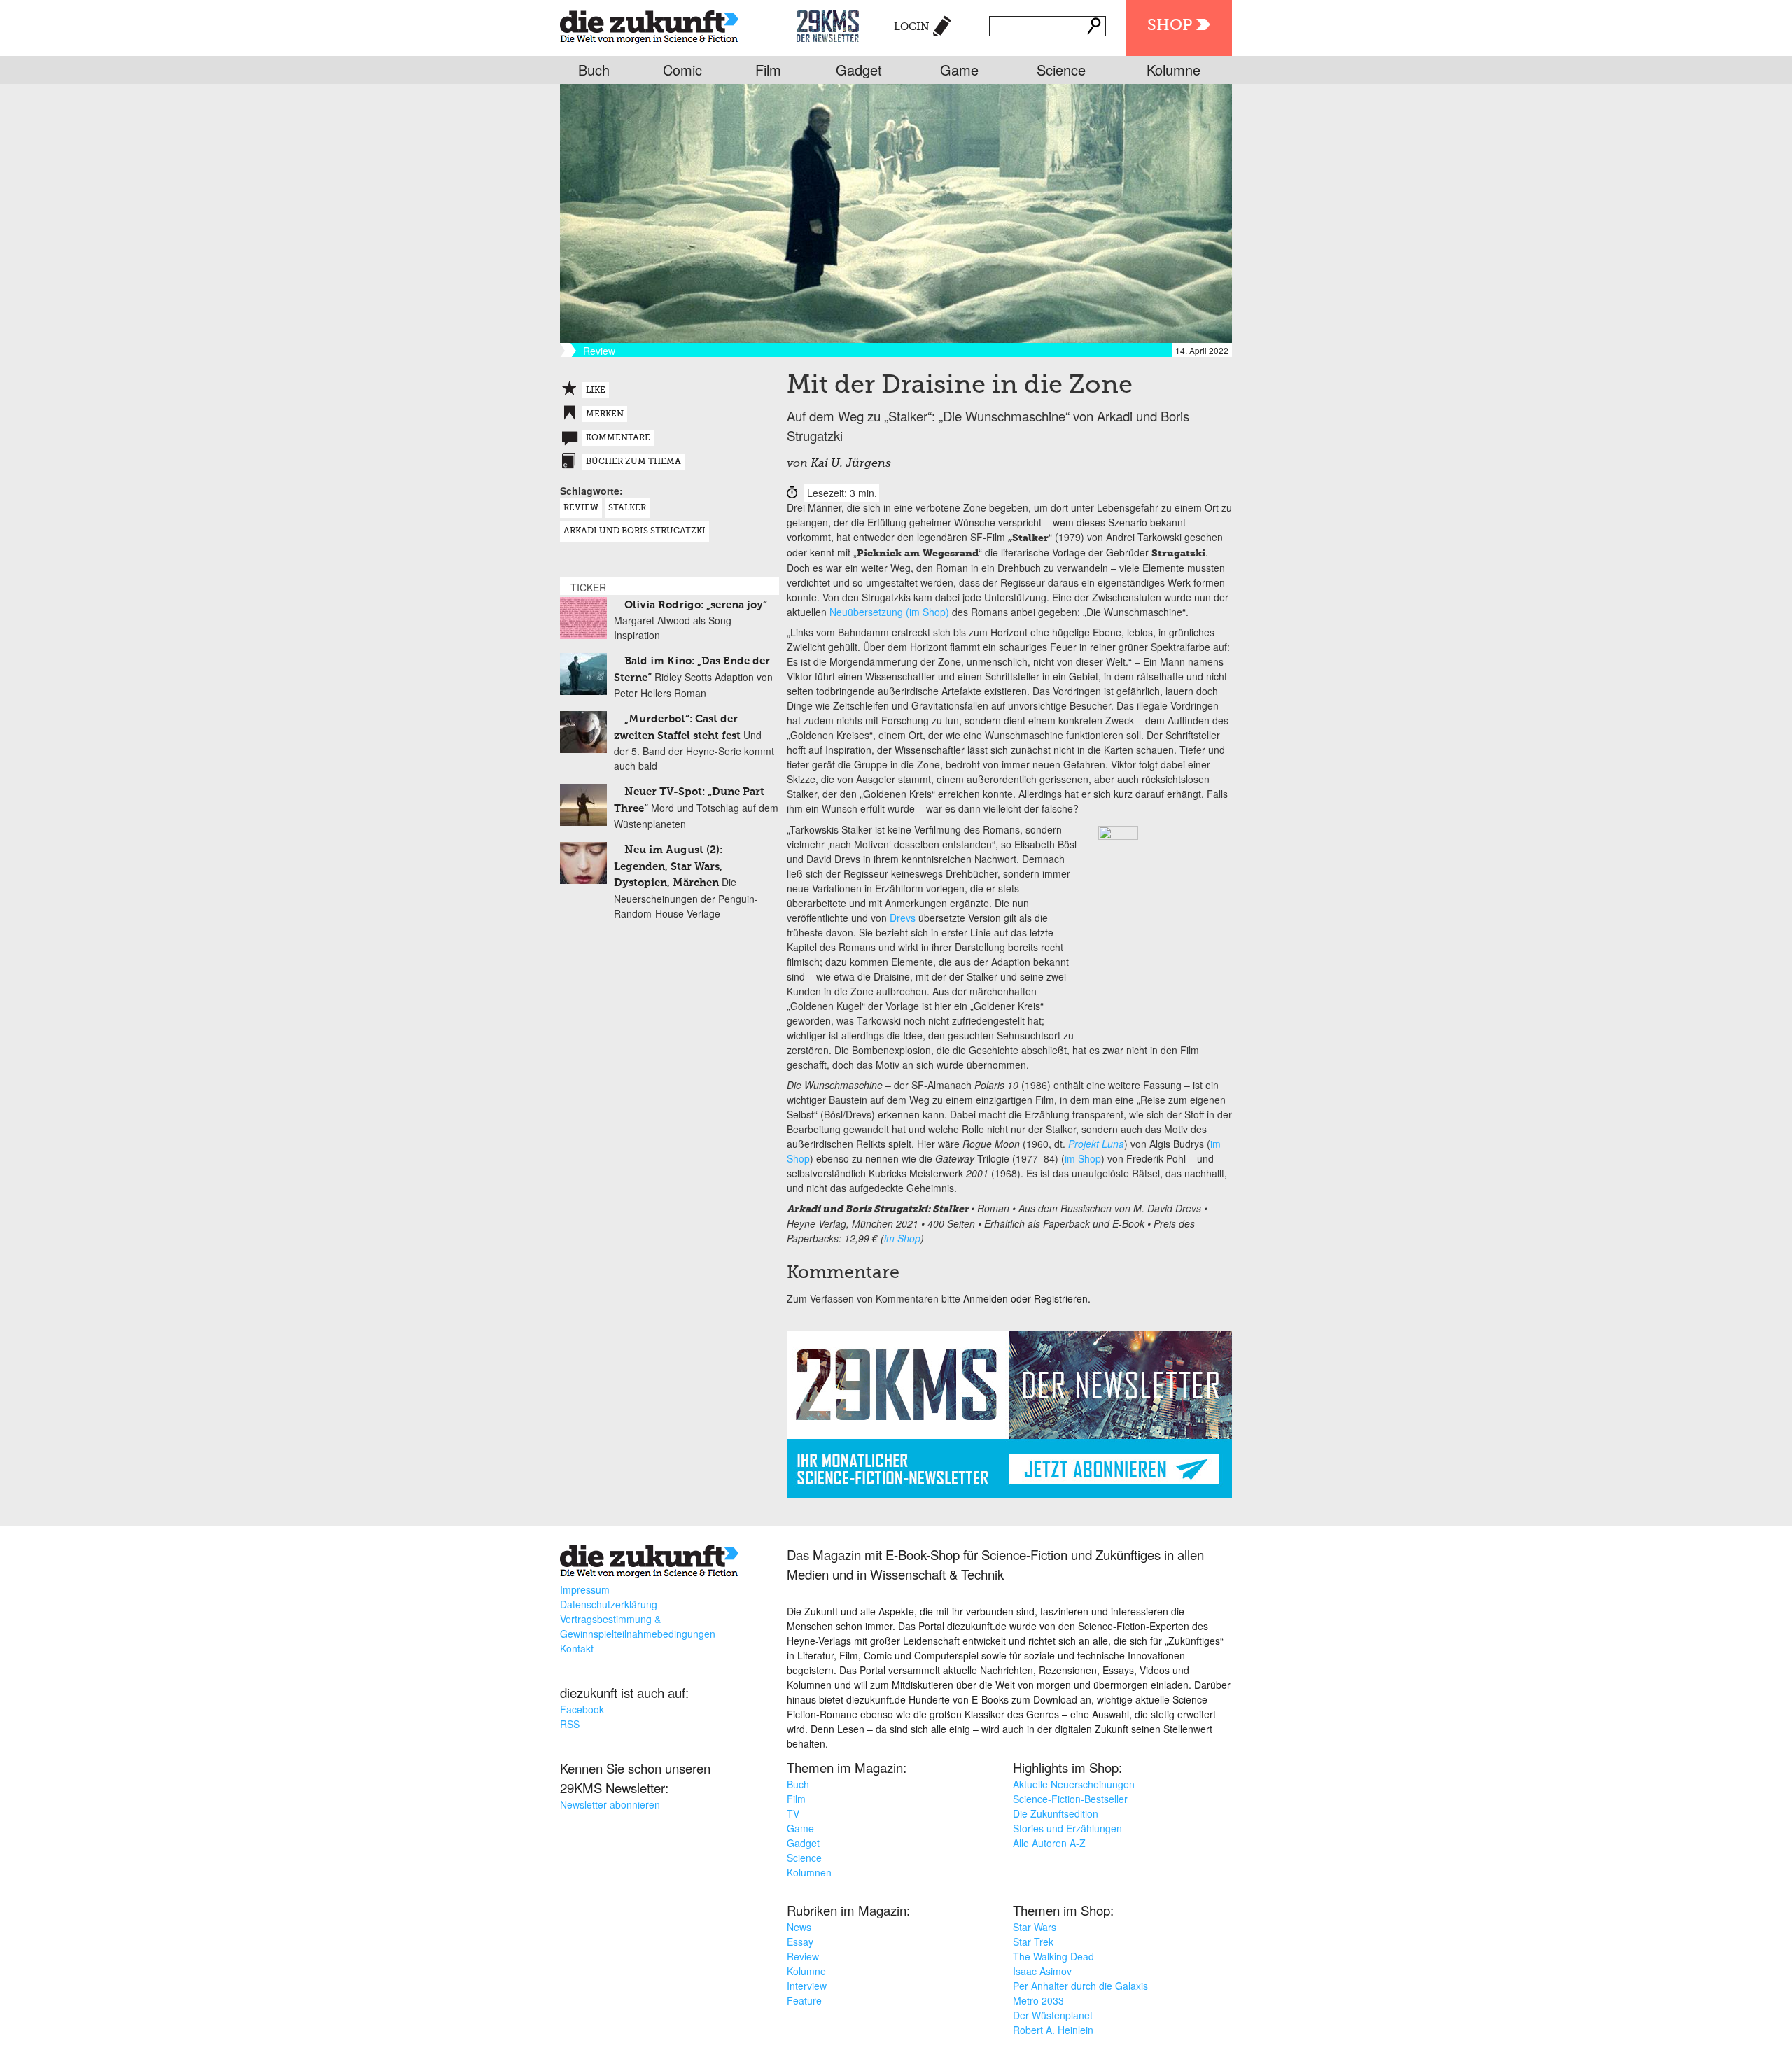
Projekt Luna (1096, 1144)
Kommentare (618, 438)
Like (596, 391)
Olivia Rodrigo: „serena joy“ (696, 605)
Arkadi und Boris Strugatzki (635, 531)
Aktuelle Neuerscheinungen (1074, 1784)
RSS (570, 1724)
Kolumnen (809, 1872)
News (799, 1927)
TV (793, 1813)
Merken (605, 414)
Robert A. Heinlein (1053, 2030)
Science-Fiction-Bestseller (1070, 1799)
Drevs (903, 918)
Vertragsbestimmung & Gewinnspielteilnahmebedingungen (638, 1626)
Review (581, 508)
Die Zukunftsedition (1056, 1813)
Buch (594, 70)
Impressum (585, 1589)
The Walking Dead (1053, 1956)
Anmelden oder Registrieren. (1027, 1298)
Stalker (627, 508)
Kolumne (1174, 70)
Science (1061, 70)
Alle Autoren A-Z (1049, 1843)
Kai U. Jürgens (851, 464)
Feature (804, 2000)
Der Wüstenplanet (1053, 2015)
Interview (807, 1986)
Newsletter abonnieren (610, 1804)
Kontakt (577, 1648)
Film (768, 70)
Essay (800, 1942)
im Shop (1083, 1158)
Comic (682, 70)
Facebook (582, 1709)
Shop (1170, 26)
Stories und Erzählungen (1067, 1828)
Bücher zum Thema (633, 462)
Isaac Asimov (1042, 1971)
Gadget (859, 70)
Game (959, 70)
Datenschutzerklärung (609, 1604)
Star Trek (1033, 1942)
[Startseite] (649, 24)
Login (912, 27)
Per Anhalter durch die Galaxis (1080, 1986)
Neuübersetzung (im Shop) (889, 612)
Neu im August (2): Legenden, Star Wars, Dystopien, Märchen (668, 866)
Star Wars (1035, 1927)
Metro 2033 (1038, 2000)
